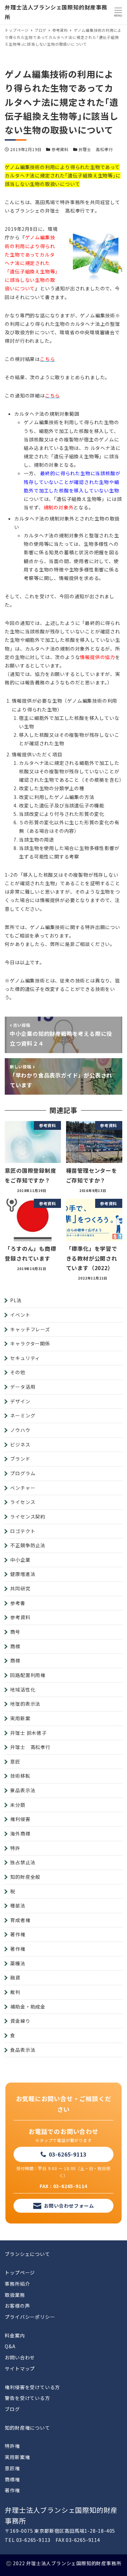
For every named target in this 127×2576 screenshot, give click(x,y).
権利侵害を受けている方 (32, 2387)
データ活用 (23, 1387)
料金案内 (15, 2335)
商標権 (12, 2479)
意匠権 (12, 2468)
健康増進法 (23, 1574)
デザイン (20, 1401)
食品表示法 (23, 2050)
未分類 (18, 1805)
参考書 (18, 1603)
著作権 (18, 1934)
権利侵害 (20, 1819)
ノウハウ (20, 1430)
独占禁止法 (23, 1862)
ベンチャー (23, 1488)
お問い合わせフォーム (69, 2206)
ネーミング (23, 1415)
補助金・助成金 (28, 2007)
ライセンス (23, 1502)
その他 (18, 1372)
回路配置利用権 (28, 1675)
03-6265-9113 (68, 2154)
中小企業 (20, 1560)
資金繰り (20, 2021)
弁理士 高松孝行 (96, 149)
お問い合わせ (20, 2357)
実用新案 (20, 1718)
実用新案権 (17, 2457)
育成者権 (20, 1920)
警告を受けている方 (27, 2398)
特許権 (12, 2446)
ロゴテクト (23, 1531)
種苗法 (18, 1905)
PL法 (16, 1300)
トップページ (20, 2273)
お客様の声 (17, 2306)
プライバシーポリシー (30, 2317)
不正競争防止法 (28, 1545)
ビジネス (20, 1444)
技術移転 (20, 1776)
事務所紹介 (17, 2284)
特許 (15, 1848)
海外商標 (20, 1833)
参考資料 (60, 149)
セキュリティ (25, 1358)
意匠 (15, 1761)
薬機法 (18, 1963)
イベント (20, 1315)
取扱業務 (15, 2295)
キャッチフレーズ (30, 1329)
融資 (15, 1977)
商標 (15, 1646)
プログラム (23, 1473)
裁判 (15, 1992)
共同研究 (20, 1588)
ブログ (12, 2409)
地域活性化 (23, 1690)
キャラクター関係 (30, 1343)
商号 (15, 1632)
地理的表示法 (25, 1704)
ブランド (20, 1459)
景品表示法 (23, 1790)
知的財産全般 (25, 1877)
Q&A (10, 2346)
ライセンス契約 (28, 1516)
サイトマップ (20, 2368)
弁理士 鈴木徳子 (28, 1733)
